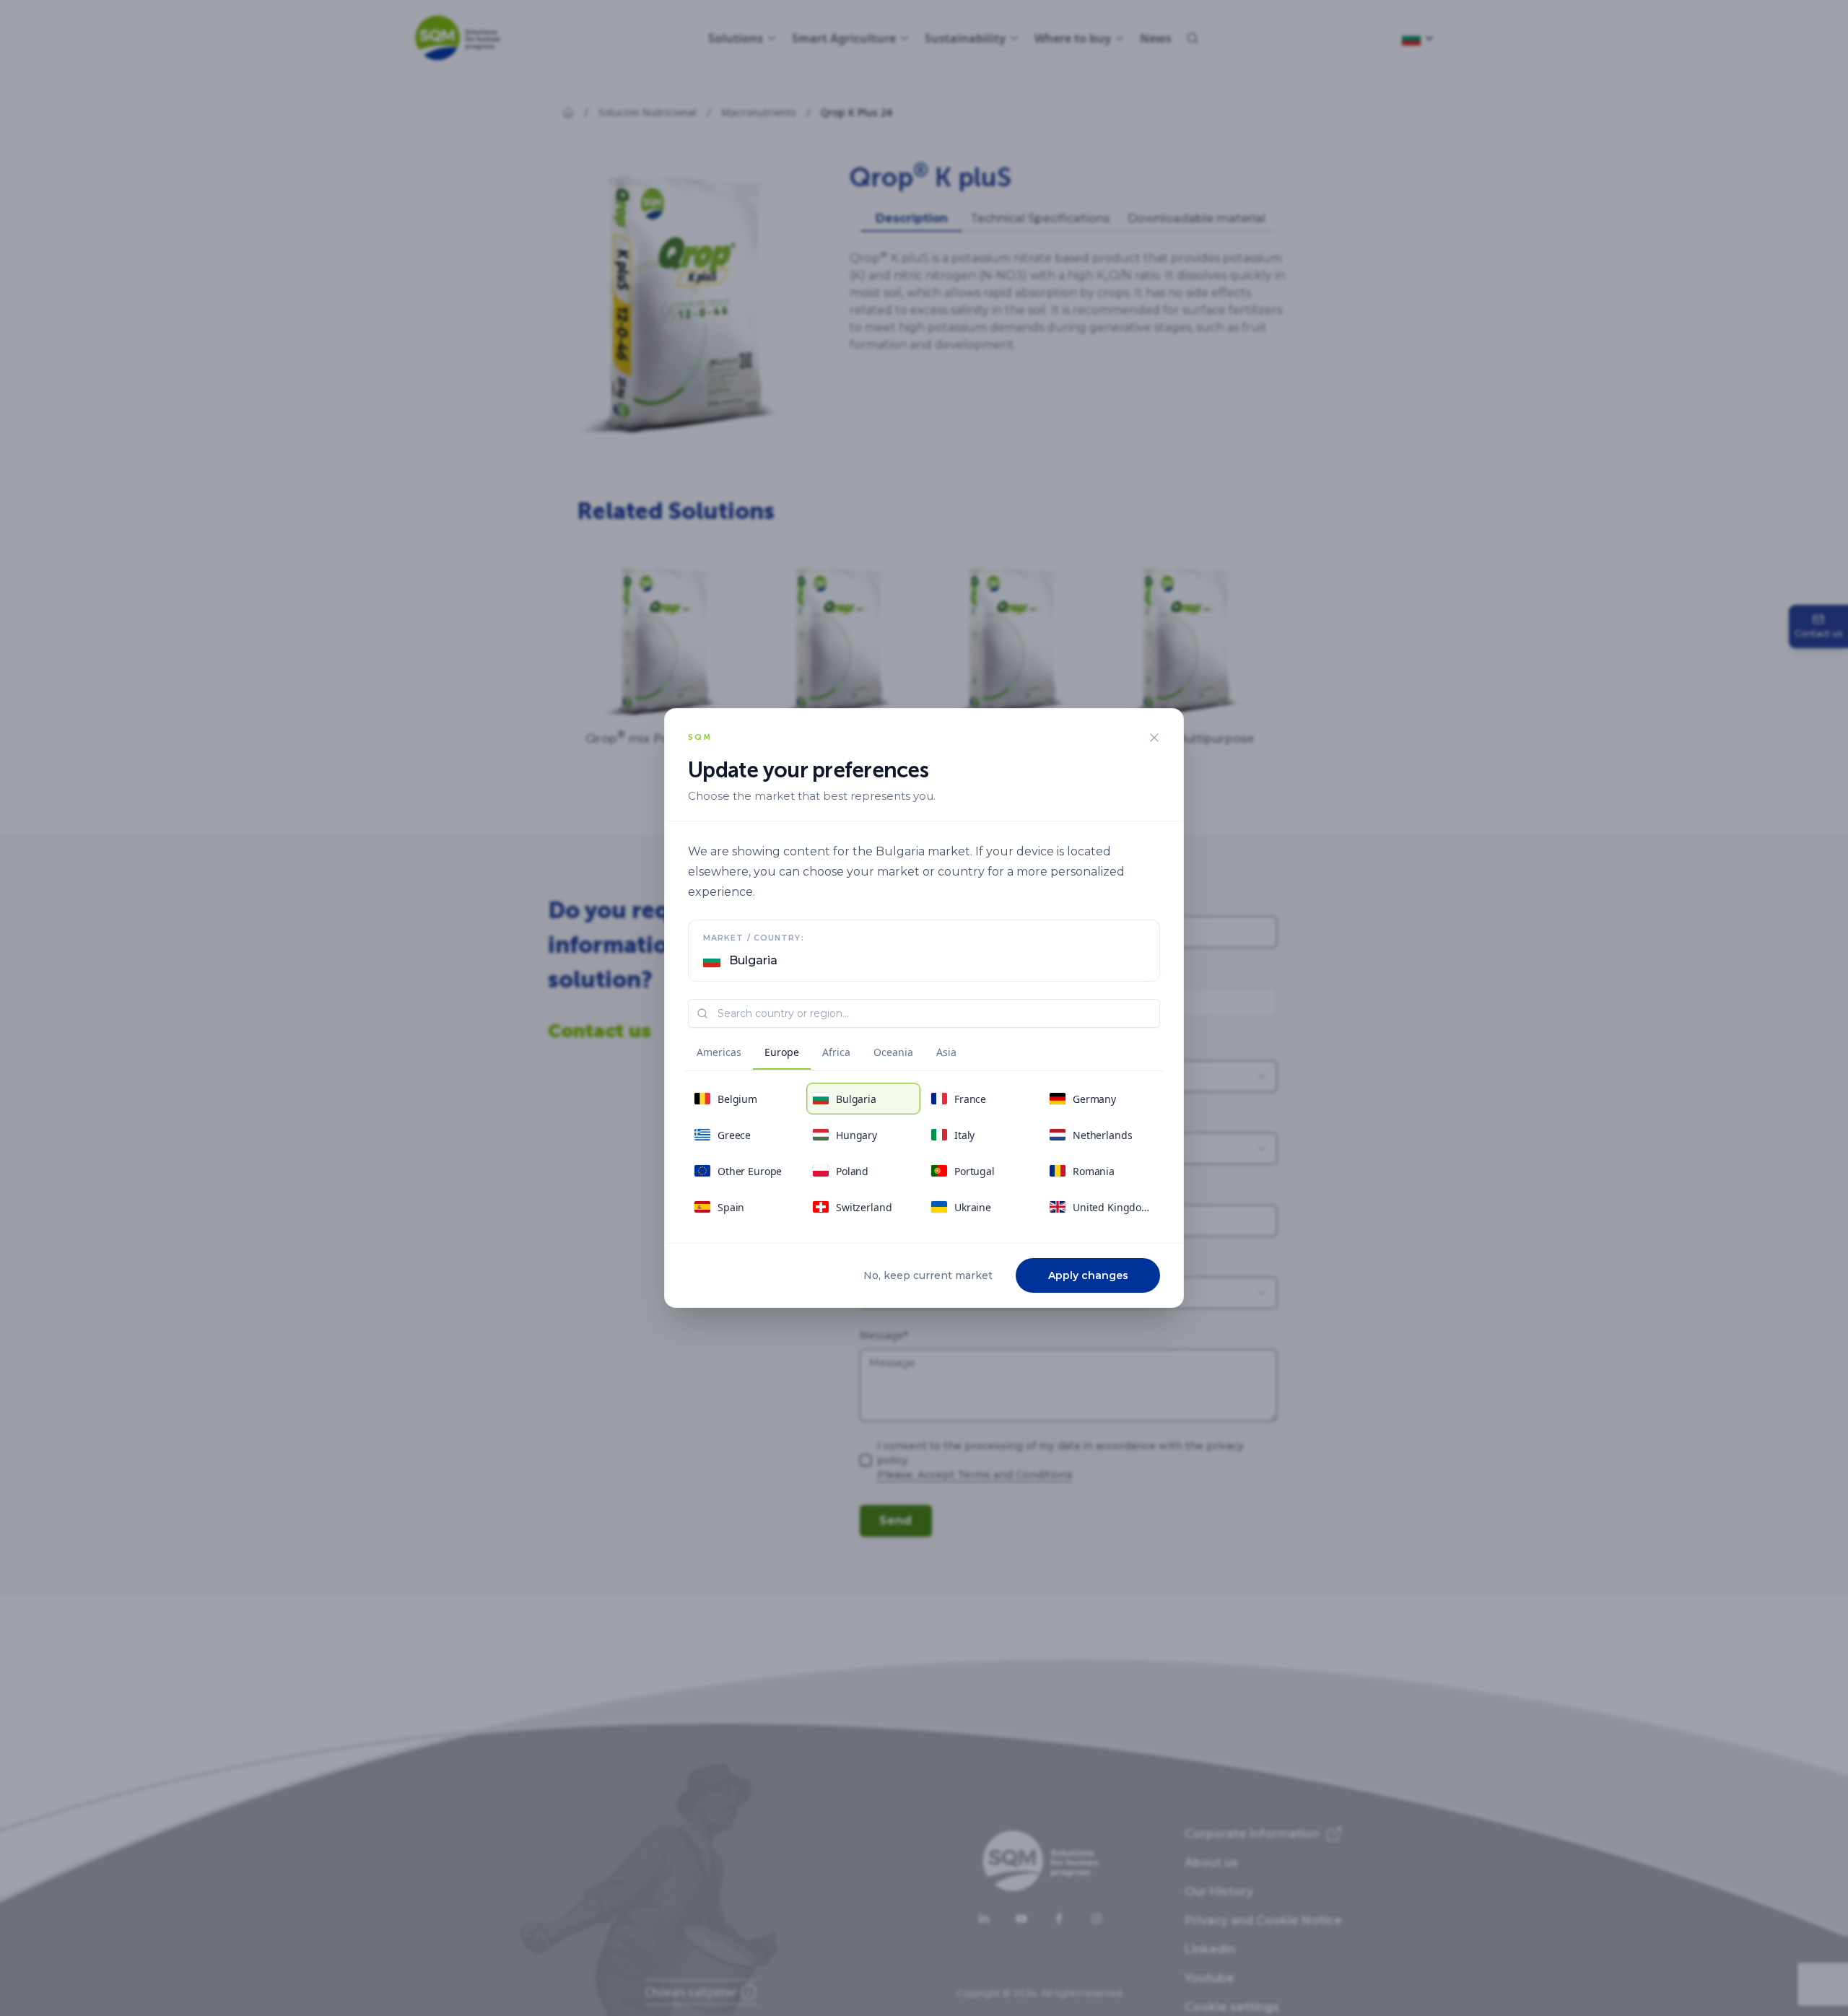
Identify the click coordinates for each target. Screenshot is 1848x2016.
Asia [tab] (946, 1052)
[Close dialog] (1154, 738)
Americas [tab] (719, 1052)
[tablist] (827, 1055)
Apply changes (1088, 1275)
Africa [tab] (836, 1052)
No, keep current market (928, 1275)
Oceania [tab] (893, 1052)
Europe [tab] (782, 1052)
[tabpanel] (924, 1153)
